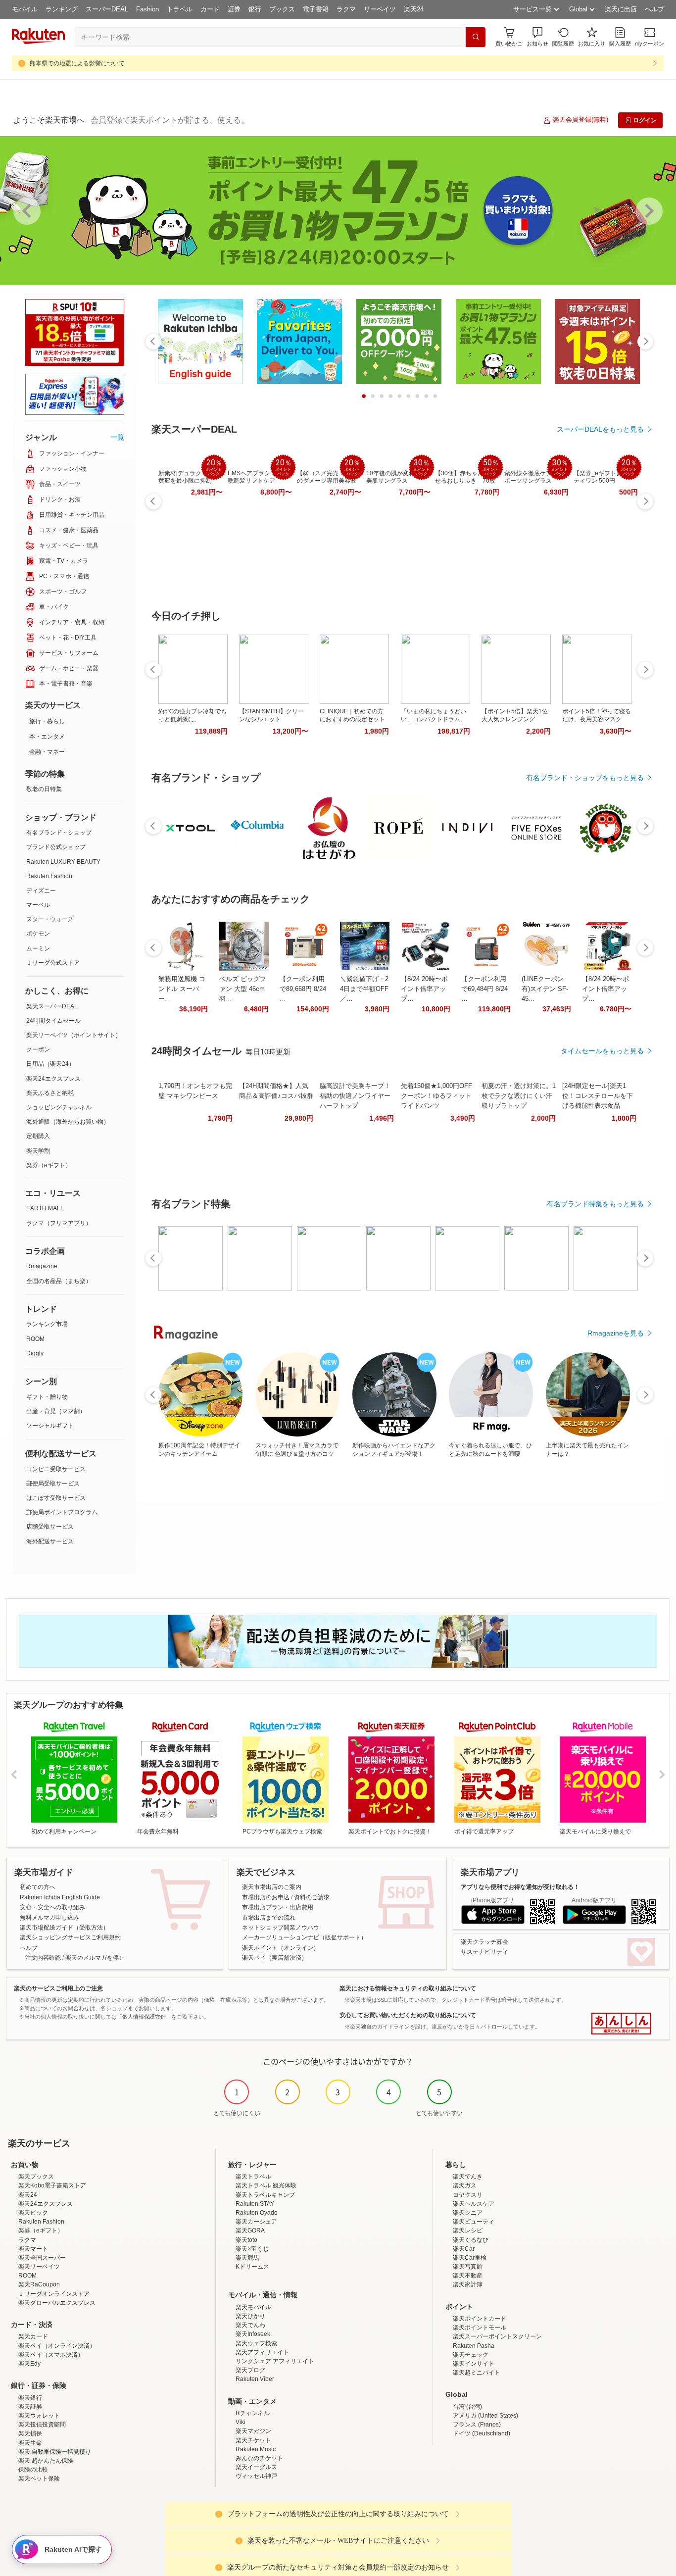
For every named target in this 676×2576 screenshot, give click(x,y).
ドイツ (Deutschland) (482, 2433)
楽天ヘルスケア (474, 2204)
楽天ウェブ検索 (256, 2343)
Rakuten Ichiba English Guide (60, 1897)
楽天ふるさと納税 (50, 1093)
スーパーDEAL (107, 9)
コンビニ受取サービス (56, 1469)
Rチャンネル (253, 2413)
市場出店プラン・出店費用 (278, 1907)
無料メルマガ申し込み (49, 1918)
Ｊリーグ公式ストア (53, 963)
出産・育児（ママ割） (56, 1411)
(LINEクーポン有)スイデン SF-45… (545, 989)
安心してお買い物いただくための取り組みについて (408, 2015)
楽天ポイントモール (480, 2328)
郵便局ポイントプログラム (62, 1512)
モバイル (25, 9)
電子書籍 (316, 9)
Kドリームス (252, 2267)
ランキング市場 (47, 1324)
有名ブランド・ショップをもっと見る (585, 778)
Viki (241, 2422)
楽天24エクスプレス (53, 1079)
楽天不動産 (468, 2276)
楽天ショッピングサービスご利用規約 (70, 1937)
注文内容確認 (43, 1958)
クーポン (38, 1049)
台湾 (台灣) (467, 2407)
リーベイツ (380, 9)
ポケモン (38, 934)
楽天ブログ (250, 2370)
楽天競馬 (247, 2258)
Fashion (147, 9)
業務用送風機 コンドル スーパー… (182, 989)
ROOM (35, 1339)
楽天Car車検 (470, 2258)
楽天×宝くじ (252, 2249)
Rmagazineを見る (616, 1333)
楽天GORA (250, 2230)
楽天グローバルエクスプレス (57, 2303)
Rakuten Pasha (474, 2346)
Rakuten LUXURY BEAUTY (63, 862)
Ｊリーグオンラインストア (54, 2294)
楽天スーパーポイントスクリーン (497, 2336)
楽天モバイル (253, 2307)
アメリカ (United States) (485, 2416)
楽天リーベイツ (39, 2267)
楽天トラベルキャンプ (265, 2195)
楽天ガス (465, 2185)
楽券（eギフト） (49, 1165)
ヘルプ (654, 9)
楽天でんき (468, 2177)
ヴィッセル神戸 (256, 2476)
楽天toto (246, 2240)
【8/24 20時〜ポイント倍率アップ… (424, 989)
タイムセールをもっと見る (602, 1051)
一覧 (117, 437)
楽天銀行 (30, 2398)
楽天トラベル (253, 2177)
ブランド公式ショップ (56, 847)
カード (210, 9)
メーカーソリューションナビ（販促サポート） (304, 1937)
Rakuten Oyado (257, 2213)
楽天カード (33, 2336)
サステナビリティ (484, 1952)
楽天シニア (468, 2213)
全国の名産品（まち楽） (59, 1281)
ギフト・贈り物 (47, 1397)
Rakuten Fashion (49, 876)
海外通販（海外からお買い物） (68, 1122)
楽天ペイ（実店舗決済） (275, 1958)
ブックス (282, 9)
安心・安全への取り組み (52, 1907)
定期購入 (38, 1136)
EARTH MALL (45, 1208)
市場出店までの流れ (269, 1918)
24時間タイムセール (53, 1021)
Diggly (35, 1353)
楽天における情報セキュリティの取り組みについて (408, 1988)
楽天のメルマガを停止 (95, 1958)
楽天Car (464, 2249)
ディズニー (41, 891)
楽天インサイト (474, 2364)
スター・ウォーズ (50, 919)
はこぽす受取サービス (56, 1498)
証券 (234, 9)
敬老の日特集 (44, 789)
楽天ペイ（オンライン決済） (57, 2346)
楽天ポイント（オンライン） (281, 1948)
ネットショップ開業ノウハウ (281, 1928)
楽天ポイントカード (480, 2319)
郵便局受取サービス (53, 1484)
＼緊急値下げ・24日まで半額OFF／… (364, 989)
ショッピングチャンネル (59, 1107)
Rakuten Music (256, 2449)
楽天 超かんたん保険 (46, 2461)
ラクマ (346, 9)
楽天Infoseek (253, 2334)
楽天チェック (471, 2355)
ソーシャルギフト (50, 1426)
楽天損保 (30, 2433)
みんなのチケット (259, 2458)
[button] (537, 37)
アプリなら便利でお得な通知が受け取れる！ (520, 1887)
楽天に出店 (621, 9)
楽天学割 (38, 1151)
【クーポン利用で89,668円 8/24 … (303, 989)
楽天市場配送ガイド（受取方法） (64, 1928)
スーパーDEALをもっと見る (600, 429)
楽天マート (33, 2249)
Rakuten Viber (255, 2379)
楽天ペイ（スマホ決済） (51, 2355)
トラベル (180, 9)
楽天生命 (30, 2443)
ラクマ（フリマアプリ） (59, 1223)
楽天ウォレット (39, 2416)
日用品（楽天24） (50, 1064)
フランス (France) (477, 2425)
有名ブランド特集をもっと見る (595, 1204)
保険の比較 (33, 2470)
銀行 (255, 9)
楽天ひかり (250, 2316)
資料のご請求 (312, 1897)
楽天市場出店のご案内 (272, 1887)
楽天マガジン (253, 2431)
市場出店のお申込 (266, 1897)
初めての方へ (38, 1887)
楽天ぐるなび (471, 2240)
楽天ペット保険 (39, 2478)
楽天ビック (33, 2213)
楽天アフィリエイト (262, 2352)
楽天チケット (253, 2440)
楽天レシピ (468, 2230)
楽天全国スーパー (42, 2258)
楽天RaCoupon (39, 2284)
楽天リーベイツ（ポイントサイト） (74, 1035)
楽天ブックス (36, 2177)
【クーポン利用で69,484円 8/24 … (484, 989)
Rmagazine (42, 1266)
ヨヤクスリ (468, 2195)
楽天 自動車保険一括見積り (55, 2452)
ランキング (62, 9)
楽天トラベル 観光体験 (266, 2185)
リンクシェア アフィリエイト (275, 2361)
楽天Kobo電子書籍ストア (52, 2185)
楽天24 (414, 9)
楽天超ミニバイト (477, 2373)
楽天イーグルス (256, 2467)
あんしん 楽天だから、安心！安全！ (621, 2024)
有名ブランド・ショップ (59, 833)
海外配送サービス (50, 1541)
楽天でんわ (250, 2325)
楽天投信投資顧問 (42, 2425)
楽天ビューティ (474, 2222)
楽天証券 (30, 2407)
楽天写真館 (468, 2267)
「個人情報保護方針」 (144, 2017)
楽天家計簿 (468, 2284)
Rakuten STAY (255, 2204)
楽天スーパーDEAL (52, 1006)
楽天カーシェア (256, 2222)
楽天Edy (29, 2364)
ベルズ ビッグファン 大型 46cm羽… (243, 989)
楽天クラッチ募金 (484, 1942)
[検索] (476, 37)
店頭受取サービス (50, 1527)
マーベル (38, 905)
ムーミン (38, 948)
